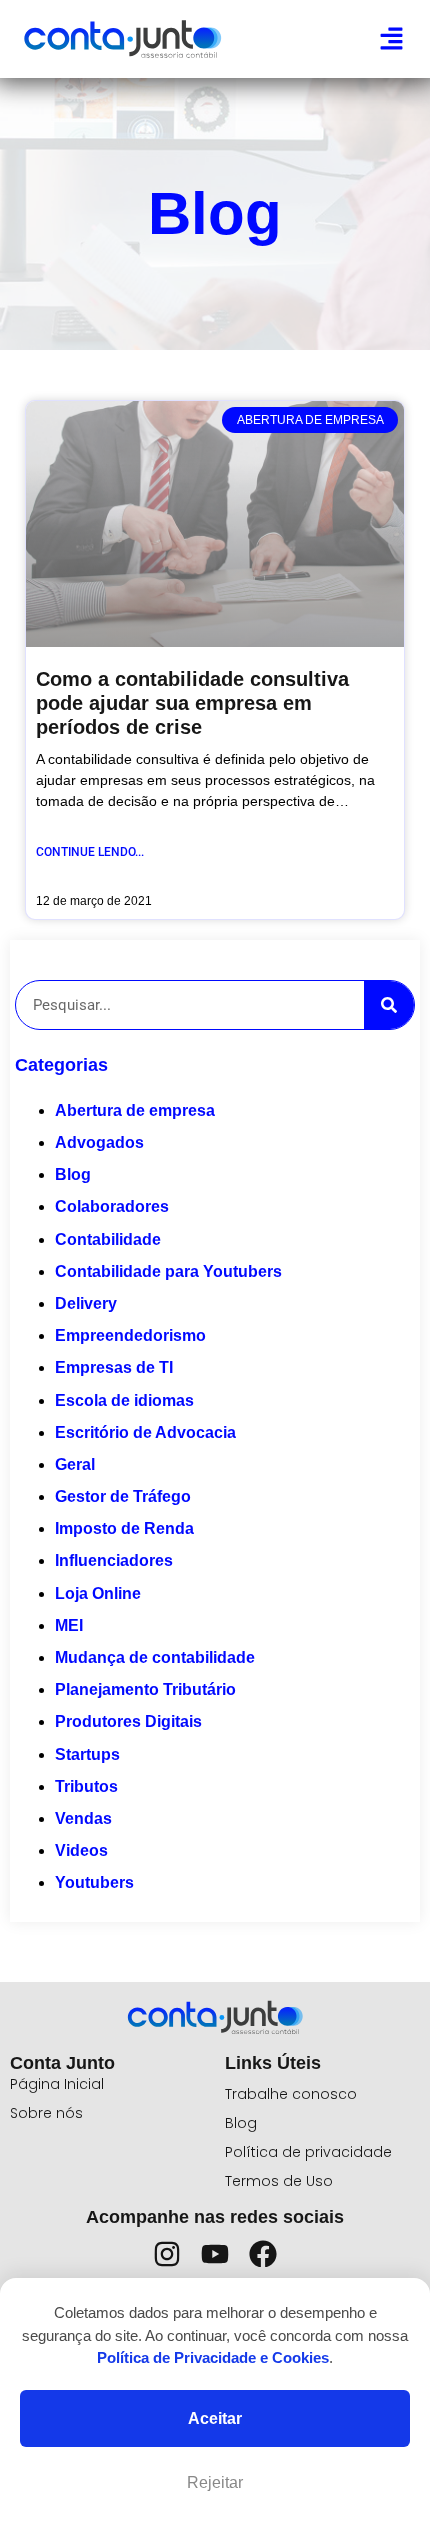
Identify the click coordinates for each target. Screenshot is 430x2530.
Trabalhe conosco (291, 2094)
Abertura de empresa (135, 1110)
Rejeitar (215, 2482)
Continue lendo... (90, 852)
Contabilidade (108, 1239)
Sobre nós (46, 2113)
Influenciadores (114, 1560)
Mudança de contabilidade (155, 1657)
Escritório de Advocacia (145, 1432)
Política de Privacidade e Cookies (213, 2357)
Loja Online (98, 1593)
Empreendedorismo (130, 1335)
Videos (81, 1850)
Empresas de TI (114, 1367)
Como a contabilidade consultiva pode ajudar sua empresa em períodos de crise (192, 703)
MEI (69, 1625)
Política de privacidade (308, 2152)
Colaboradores (112, 1206)
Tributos (86, 1786)
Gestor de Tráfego (123, 1496)
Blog (73, 1174)
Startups (87, 1754)
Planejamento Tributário (145, 1689)
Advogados (99, 1142)
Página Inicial (57, 2084)
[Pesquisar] (389, 1005)
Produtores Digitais (128, 1721)
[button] (392, 39)
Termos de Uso (279, 2181)
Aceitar (215, 2418)
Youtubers (94, 1882)
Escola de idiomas (124, 1400)
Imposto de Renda (124, 1528)
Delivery (86, 1303)
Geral (75, 1464)
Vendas (83, 1818)
